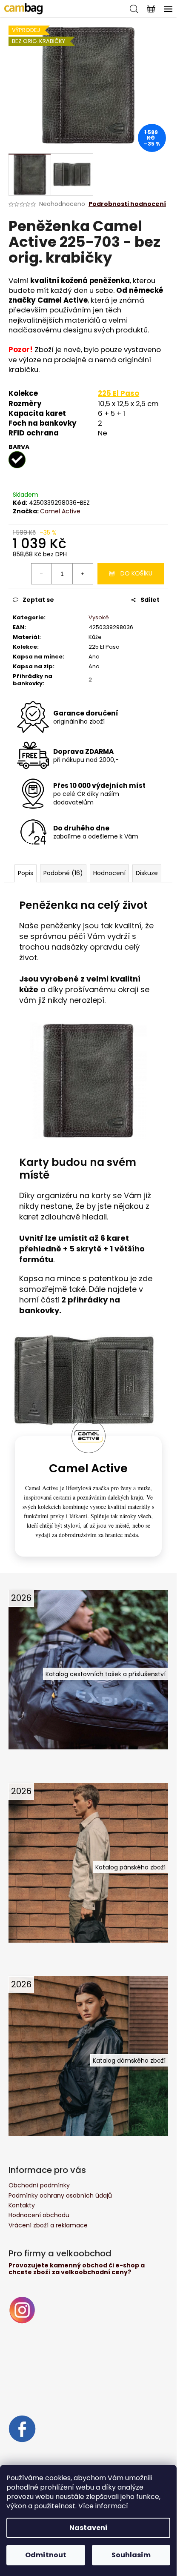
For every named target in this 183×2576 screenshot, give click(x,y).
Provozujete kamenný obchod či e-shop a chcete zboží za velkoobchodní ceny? (77, 2269)
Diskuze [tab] (147, 873)
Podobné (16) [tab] (63, 873)
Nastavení (89, 2528)
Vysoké (99, 617)
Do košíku (136, 573)
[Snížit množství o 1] (42, 574)
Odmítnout (46, 2555)
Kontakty (22, 2205)
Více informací (103, 2506)
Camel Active (60, 511)
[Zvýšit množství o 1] (83, 574)
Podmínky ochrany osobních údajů (60, 2195)
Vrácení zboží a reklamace (48, 2225)
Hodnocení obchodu (39, 2215)
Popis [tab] (26, 873)
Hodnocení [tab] (109, 873)
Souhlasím (131, 2555)
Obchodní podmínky (39, 2185)
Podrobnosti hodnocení (127, 204)
